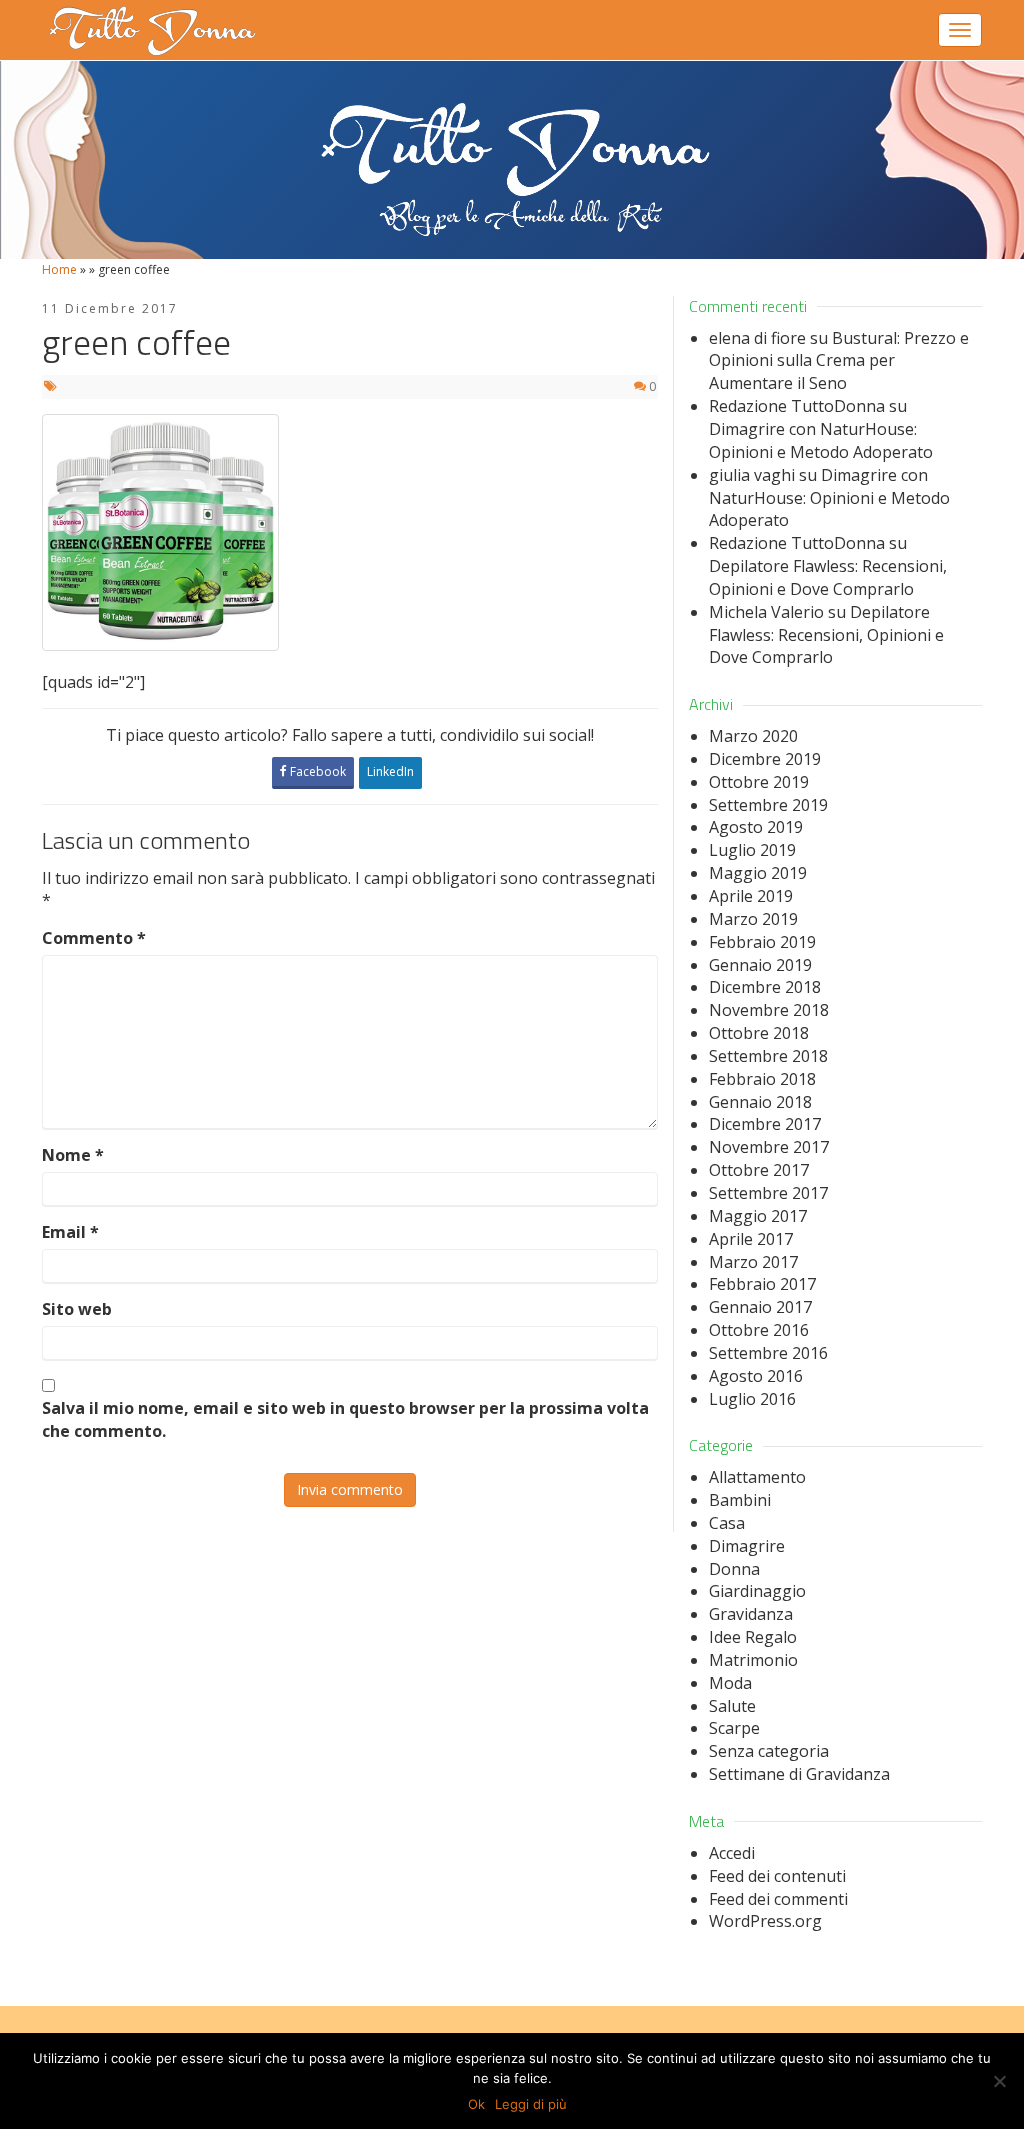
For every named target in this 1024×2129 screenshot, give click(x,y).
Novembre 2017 (769, 1147)
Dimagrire (747, 1546)
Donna (734, 1569)
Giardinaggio (757, 1591)
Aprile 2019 (751, 896)
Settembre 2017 (768, 1193)
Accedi (732, 1853)
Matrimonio (753, 1660)
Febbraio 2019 (762, 942)
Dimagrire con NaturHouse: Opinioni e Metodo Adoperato (821, 440)
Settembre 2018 (768, 1056)
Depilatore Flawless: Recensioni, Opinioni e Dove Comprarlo (828, 577)
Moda (730, 1683)
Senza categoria (769, 1751)
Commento (94, 938)
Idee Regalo (753, 1637)
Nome (73, 1155)
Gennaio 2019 (760, 965)
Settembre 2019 (768, 805)
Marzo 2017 (753, 1262)
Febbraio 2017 (762, 1284)
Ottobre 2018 (759, 1033)
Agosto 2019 (756, 827)
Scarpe (734, 1728)
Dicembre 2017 (765, 1124)
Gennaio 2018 (760, 1102)
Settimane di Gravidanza (799, 1774)
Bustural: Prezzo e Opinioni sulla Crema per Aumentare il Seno (839, 361)
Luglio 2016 (752, 1399)
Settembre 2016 (768, 1353)
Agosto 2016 (756, 1376)
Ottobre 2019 (759, 782)
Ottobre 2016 (759, 1330)
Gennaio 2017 (760, 1307)
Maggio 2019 (758, 873)
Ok (476, 2104)
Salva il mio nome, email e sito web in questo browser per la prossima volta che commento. (345, 1419)
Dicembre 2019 (765, 759)
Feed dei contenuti (777, 1876)
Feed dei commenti (778, 1899)
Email (70, 1232)
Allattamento (757, 1477)
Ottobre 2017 (759, 1170)
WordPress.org (765, 1921)
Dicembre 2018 (765, 987)
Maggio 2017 (758, 1216)
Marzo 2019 (753, 919)
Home (59, 269)
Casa (727, 1523)
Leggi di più (531, 2104)
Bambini (740, 1500)
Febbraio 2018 (762, 1079)
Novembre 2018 (769, 1010)
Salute (732, 1706)
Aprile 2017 (751, 1239)
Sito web (77, 1309)
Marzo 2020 (753, 736)
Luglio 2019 (752, 850)
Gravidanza (751, 1614)
